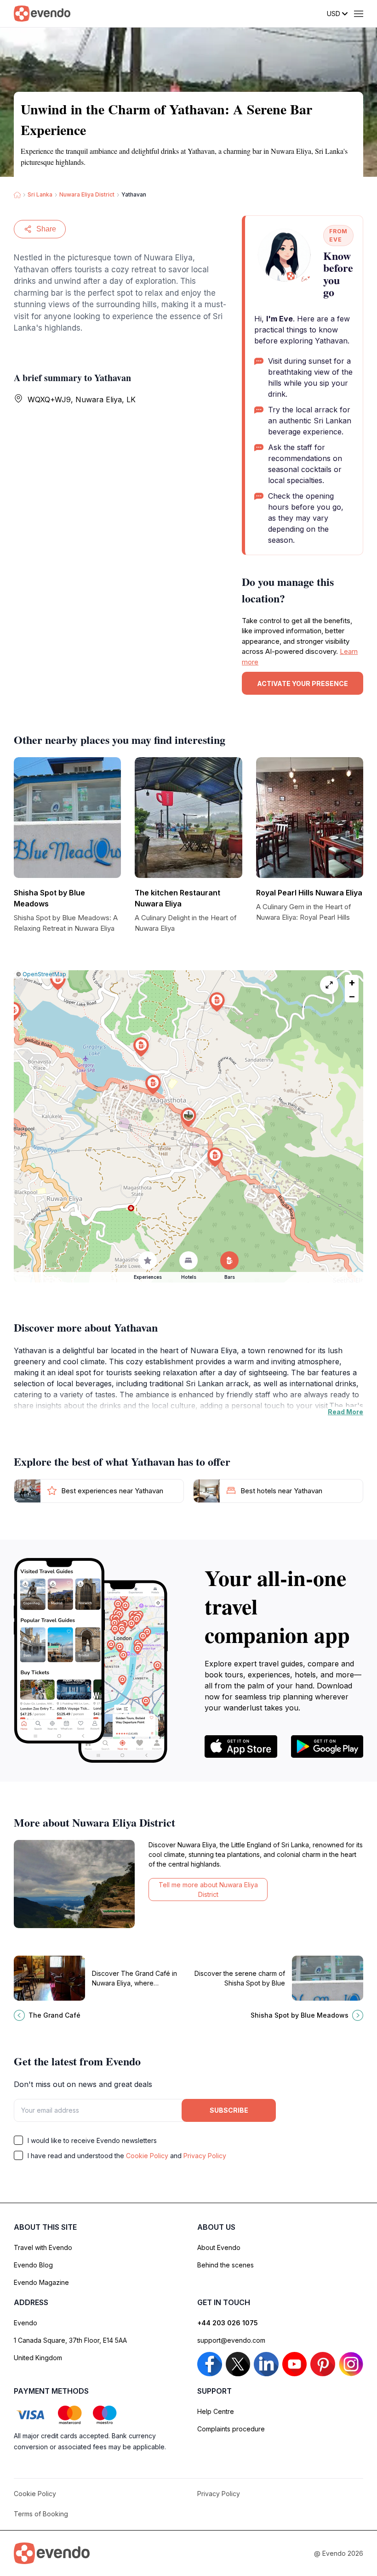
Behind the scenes (226, 2265)
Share (46, 229)
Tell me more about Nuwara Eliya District (208, 1890)
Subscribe (229, 2110)
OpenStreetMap (44, 974)
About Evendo (219, 2247)
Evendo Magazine (41, 2282)
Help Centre (216, 2411)
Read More (346, 1412)
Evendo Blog (33, 2265)
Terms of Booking (41, 2514)
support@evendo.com (231, 2340)
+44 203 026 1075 (228, 2323)
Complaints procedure (231, 2429)
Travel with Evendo (43, 2247)
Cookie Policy (147, 2156)
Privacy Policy (205, 2156)
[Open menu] (359, 14)
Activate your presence (303, 683)
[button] (188, 1117)
